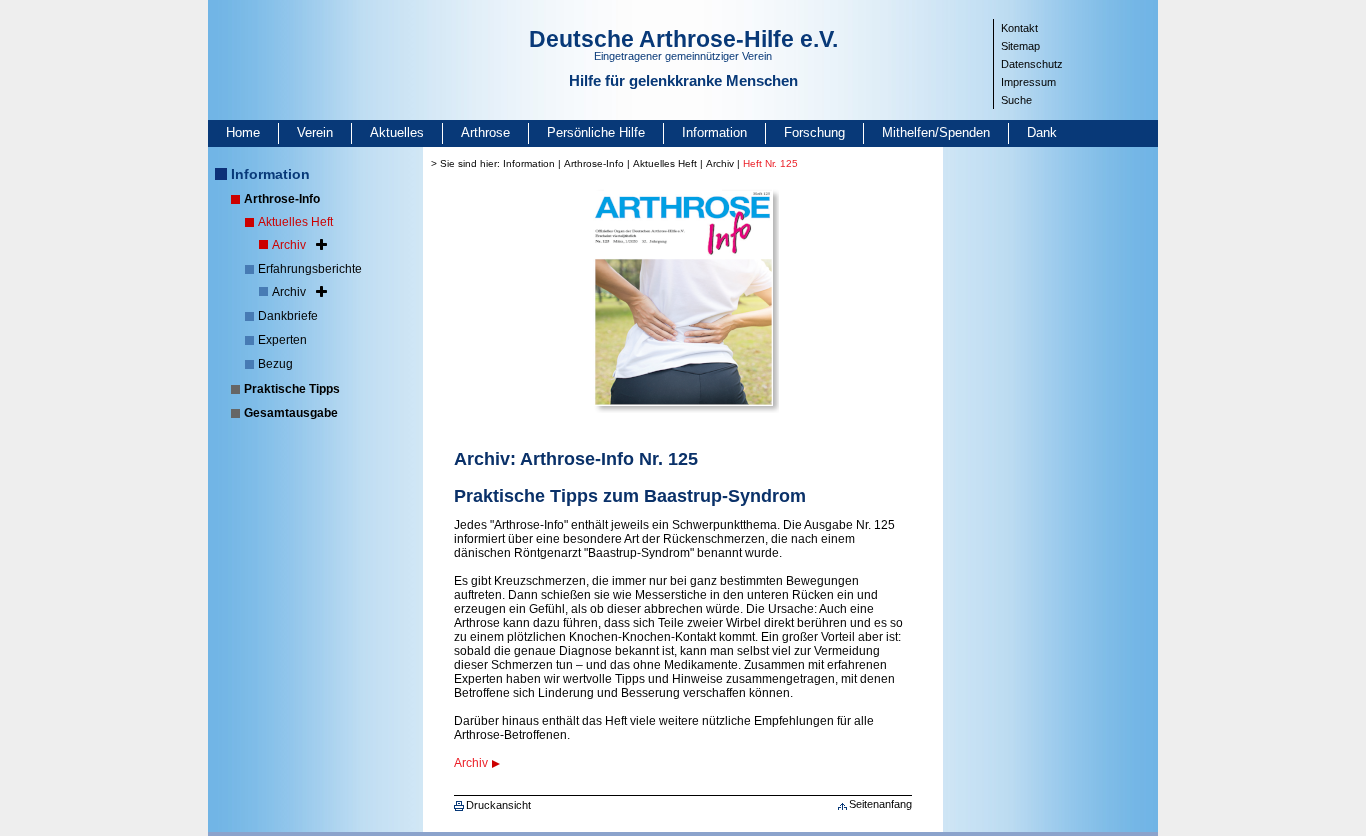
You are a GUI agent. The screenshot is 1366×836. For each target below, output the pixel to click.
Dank (1042, 132)
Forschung (814, 132)
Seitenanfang (880, 804)
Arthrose (485, 132)
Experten (282, 340)
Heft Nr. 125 (770, 163)
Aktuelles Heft (295, 222)
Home (243, 132)
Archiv (289, 245)
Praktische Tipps (292, 389)
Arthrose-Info (282, 199)
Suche (1016, 100)
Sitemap (1020, 46)
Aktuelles (397, 132)
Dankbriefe (288, 316)
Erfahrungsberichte (310, 269)
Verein (315, 132)
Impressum (1028, 82)
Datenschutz (1032, 64)
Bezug (275, 364)
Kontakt (1019, 28)
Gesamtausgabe (291, 413)
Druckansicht (498, 805)
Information (714, 132)
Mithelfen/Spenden (936, 132)
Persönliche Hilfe (596, 132)
